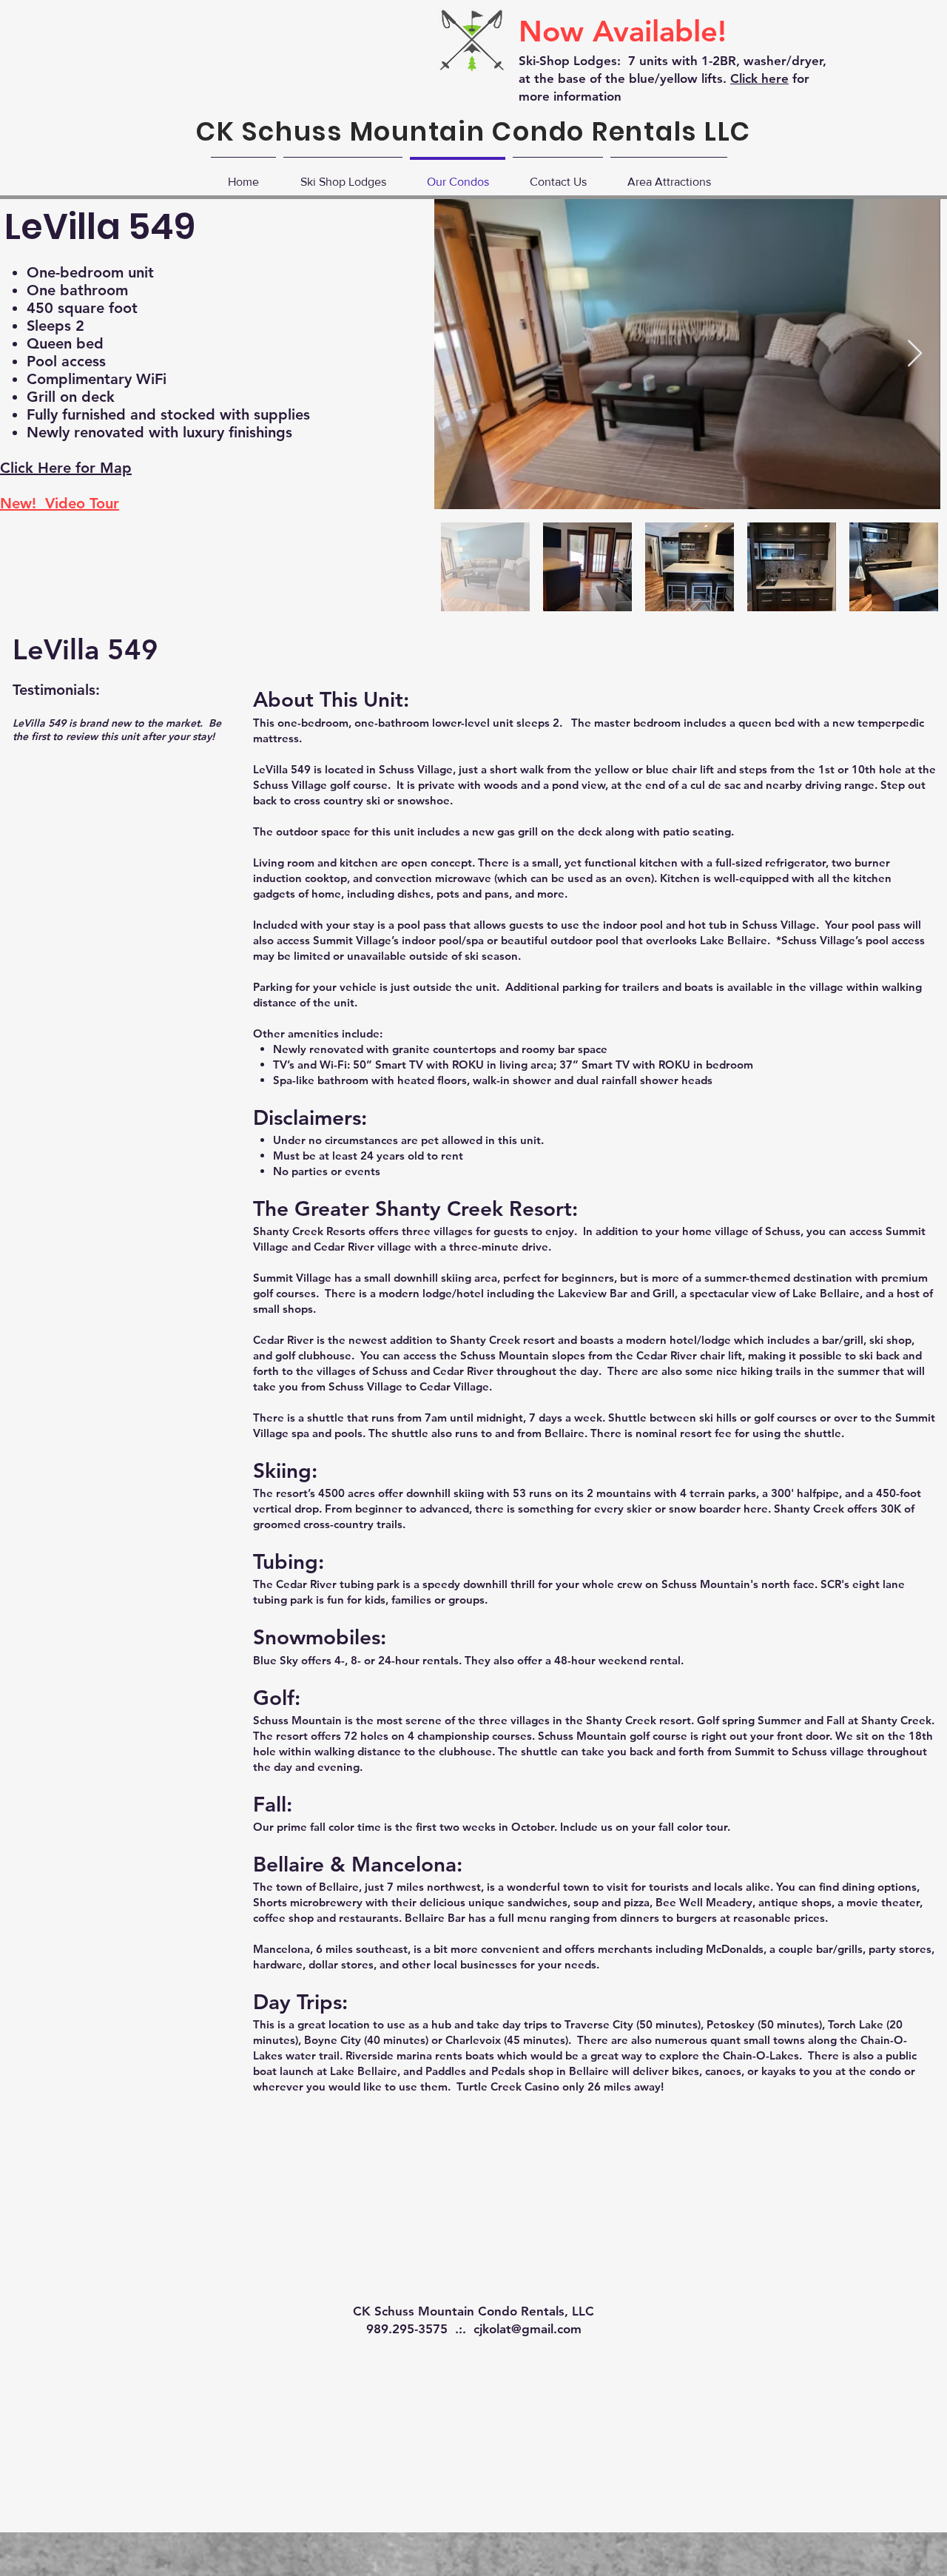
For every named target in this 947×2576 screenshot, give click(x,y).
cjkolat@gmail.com (528, 2329)
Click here (759, 78)
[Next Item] (915, 354)
